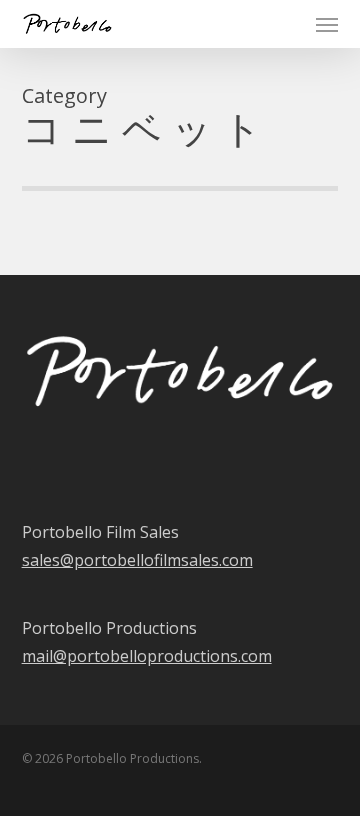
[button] (327, 24)
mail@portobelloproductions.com (147, 656)
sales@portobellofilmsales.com (137, 560)
